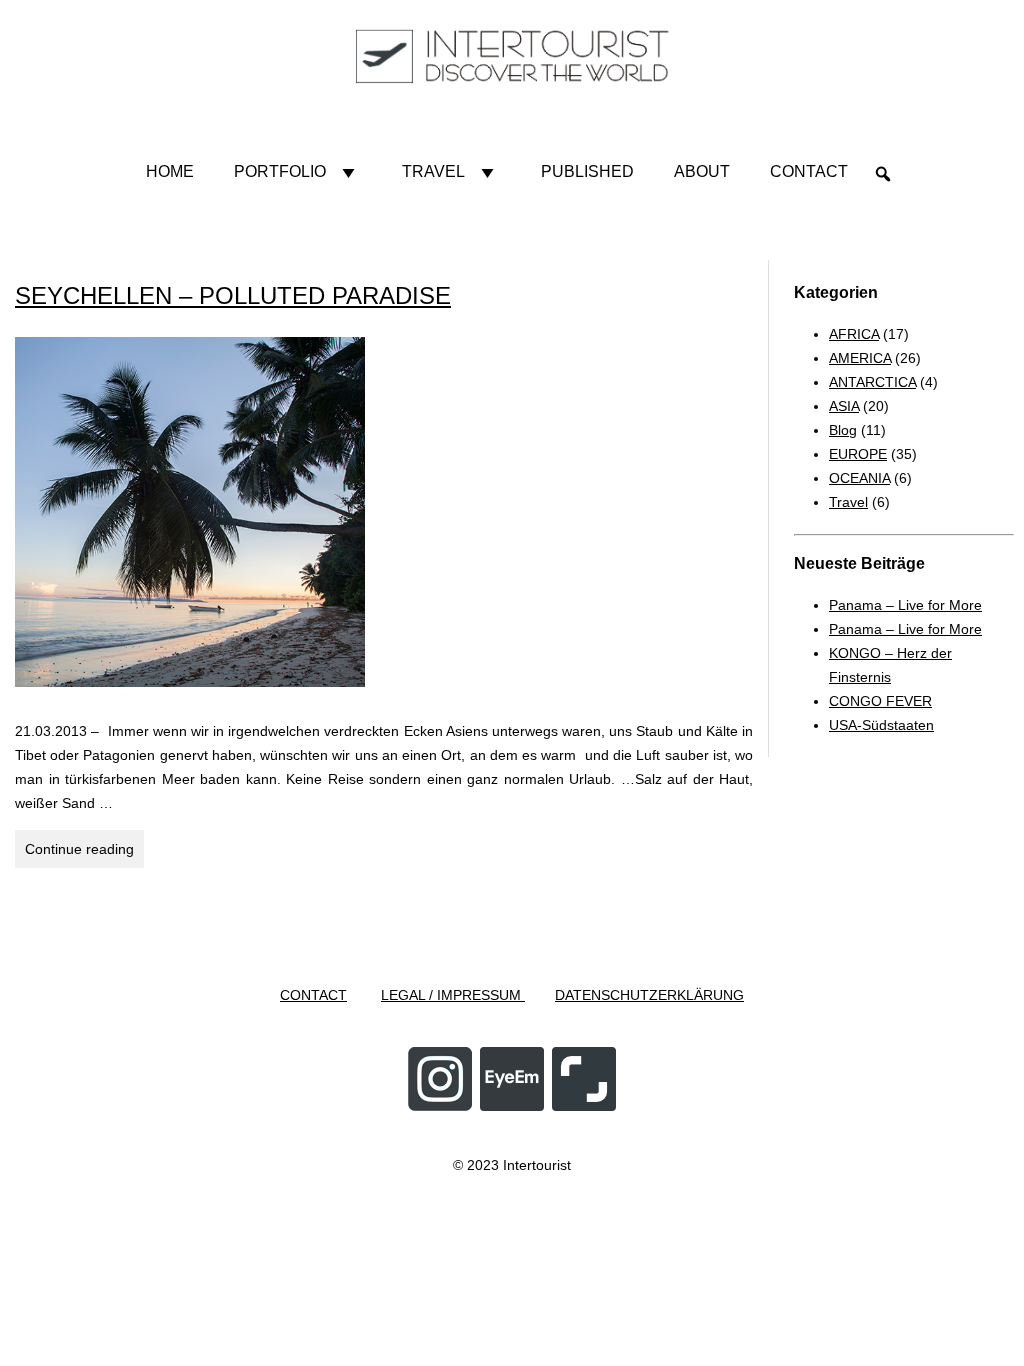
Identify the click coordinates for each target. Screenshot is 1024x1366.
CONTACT (313, 995)
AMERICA (860, 358)
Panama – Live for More (905, 605)
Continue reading (84, 854)
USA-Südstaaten (881, 725)
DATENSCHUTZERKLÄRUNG (649, 995)
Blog (843, 430)
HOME (170, 171)
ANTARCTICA (872, 382)
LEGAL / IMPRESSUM (453, 995)
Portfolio (280, 171)
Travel (433, 171)
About (702, 171)
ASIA (844, 406)
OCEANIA (859, 478)
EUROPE (858, 454)
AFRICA (854, 334)
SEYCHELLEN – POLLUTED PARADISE (233, 295)
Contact (809, 171)
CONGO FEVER (880, 701)
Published (587, 171)
